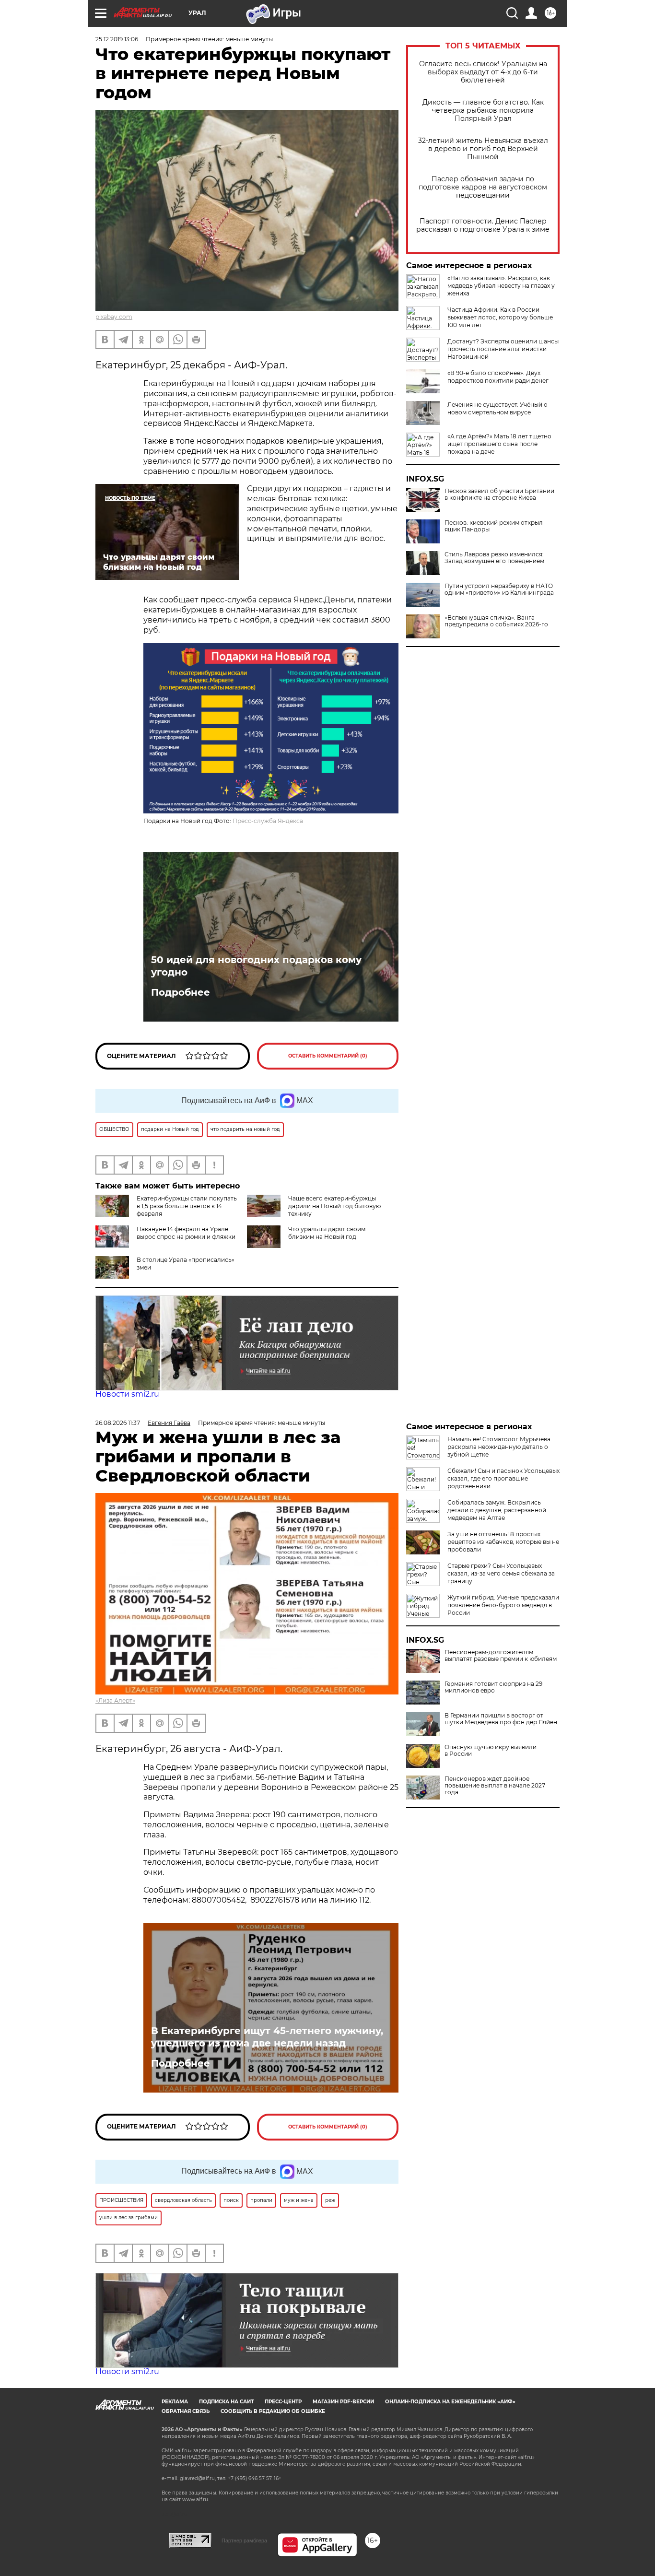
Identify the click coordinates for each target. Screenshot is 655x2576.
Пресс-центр (283, 2402)
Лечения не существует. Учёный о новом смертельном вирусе (497, 408)
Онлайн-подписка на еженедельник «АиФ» (450, 2402)
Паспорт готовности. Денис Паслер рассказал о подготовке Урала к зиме (483, 225)
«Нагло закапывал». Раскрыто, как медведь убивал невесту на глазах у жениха (501, 286)
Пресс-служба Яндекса (268, 821)
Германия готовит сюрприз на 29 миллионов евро (493, 1687)
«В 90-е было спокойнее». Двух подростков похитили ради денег (498, 377)
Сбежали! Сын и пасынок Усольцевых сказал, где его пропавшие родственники (503, 1478)
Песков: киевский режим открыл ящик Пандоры (494, 526)
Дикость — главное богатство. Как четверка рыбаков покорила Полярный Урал (483, 111)
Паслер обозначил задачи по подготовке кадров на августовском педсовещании (483, 187)
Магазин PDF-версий (343, 2402)
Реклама (175, 2402)
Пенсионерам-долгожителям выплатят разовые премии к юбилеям (501, 1656)
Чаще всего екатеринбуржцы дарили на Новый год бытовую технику (334, 1206)
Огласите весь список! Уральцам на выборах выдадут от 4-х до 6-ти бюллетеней (483, 72)
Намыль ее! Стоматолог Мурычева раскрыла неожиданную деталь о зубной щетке (499, 1447)
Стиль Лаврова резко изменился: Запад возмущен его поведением (494, 558)
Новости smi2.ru (127, 1394)
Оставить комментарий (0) (328, 1056)
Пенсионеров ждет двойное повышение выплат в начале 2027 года (495, 1786)
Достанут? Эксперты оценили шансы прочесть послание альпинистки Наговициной (503, 349)
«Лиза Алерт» (115, 1700)
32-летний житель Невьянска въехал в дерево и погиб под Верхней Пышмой (483, 149)
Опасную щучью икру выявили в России (491, 1751)
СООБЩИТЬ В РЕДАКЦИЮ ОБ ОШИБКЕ (273, 2411)
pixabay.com (114, 317)
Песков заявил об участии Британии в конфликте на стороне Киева (499, 494)
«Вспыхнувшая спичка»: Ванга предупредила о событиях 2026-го (496, 621)
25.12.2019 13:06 (117, 39)
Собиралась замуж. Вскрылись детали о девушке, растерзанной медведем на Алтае (497, 1510)
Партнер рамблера (244, 2541)
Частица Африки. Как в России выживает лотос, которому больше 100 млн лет (500, 317)
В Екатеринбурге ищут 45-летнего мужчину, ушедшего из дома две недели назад (267, 2037)
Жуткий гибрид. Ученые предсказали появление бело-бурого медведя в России (503, 1605)
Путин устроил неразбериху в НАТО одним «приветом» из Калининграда (499, 589)
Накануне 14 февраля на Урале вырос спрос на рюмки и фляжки (186, 1233)
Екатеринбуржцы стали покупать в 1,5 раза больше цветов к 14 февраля (187, 1206)
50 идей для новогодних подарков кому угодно (256, 966)
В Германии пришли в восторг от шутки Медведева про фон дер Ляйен (501, 1719)
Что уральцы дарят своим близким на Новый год (327, 1233)
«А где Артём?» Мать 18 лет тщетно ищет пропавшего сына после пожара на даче (499, 444)
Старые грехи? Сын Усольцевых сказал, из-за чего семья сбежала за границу (501, 1573)
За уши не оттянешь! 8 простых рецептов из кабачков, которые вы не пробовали (503, 1542)
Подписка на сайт (226, 2402)
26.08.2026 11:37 (118, 1423)
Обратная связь (186, 2411)
